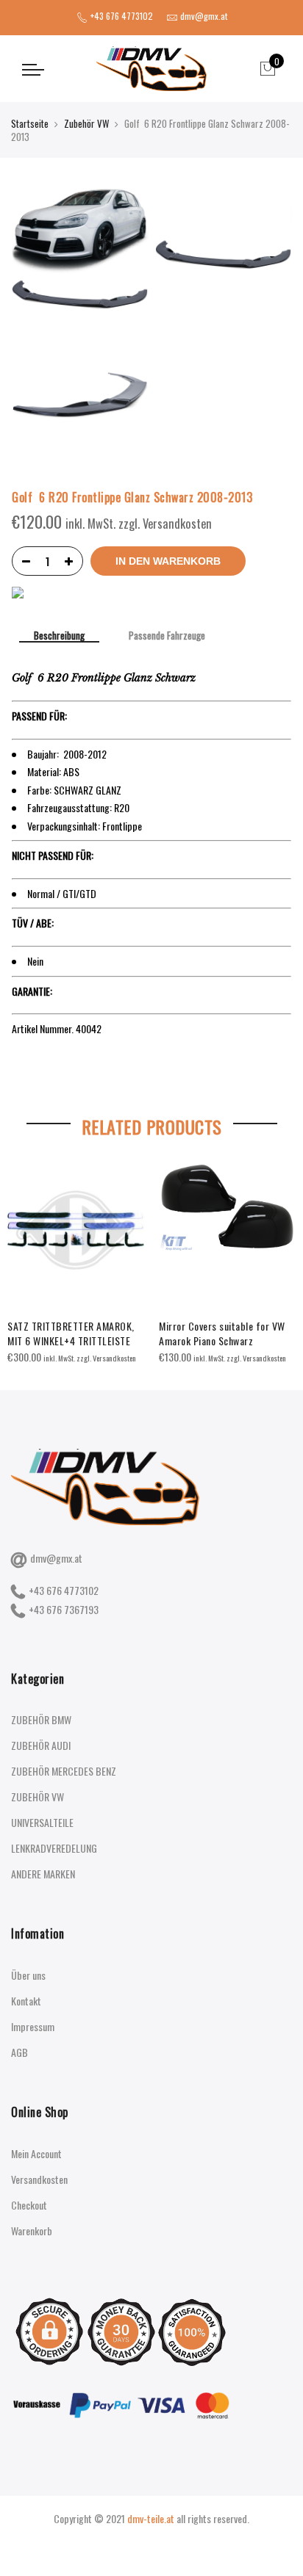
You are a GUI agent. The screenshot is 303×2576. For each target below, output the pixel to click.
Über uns (28, 1975)
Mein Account (36, 2153)
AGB (19, 2052)
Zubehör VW (86, 123)
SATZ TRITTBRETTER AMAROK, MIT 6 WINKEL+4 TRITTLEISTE (71, 1333)
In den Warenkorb (168, 561)
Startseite (30, 123)
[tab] (59, 637)
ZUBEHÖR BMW (41, 1719)
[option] (76, 1263)
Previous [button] (25, 1260)
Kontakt (26, 2001)
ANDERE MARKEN (43, 1874)
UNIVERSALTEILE (42, 1822)
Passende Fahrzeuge (167, 636)
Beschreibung (59, 636)
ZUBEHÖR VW (38, 1797)
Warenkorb (32, 2231)
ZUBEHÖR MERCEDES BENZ (64, 1771)
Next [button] (278, 1260)
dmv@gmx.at (56, 1558)
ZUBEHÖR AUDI (41, 1745)
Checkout (29, 2205)
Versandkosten (39, 2179)
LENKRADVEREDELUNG (54, 1848)
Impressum (33, 2026)
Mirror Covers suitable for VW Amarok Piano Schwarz (222, 1333)
